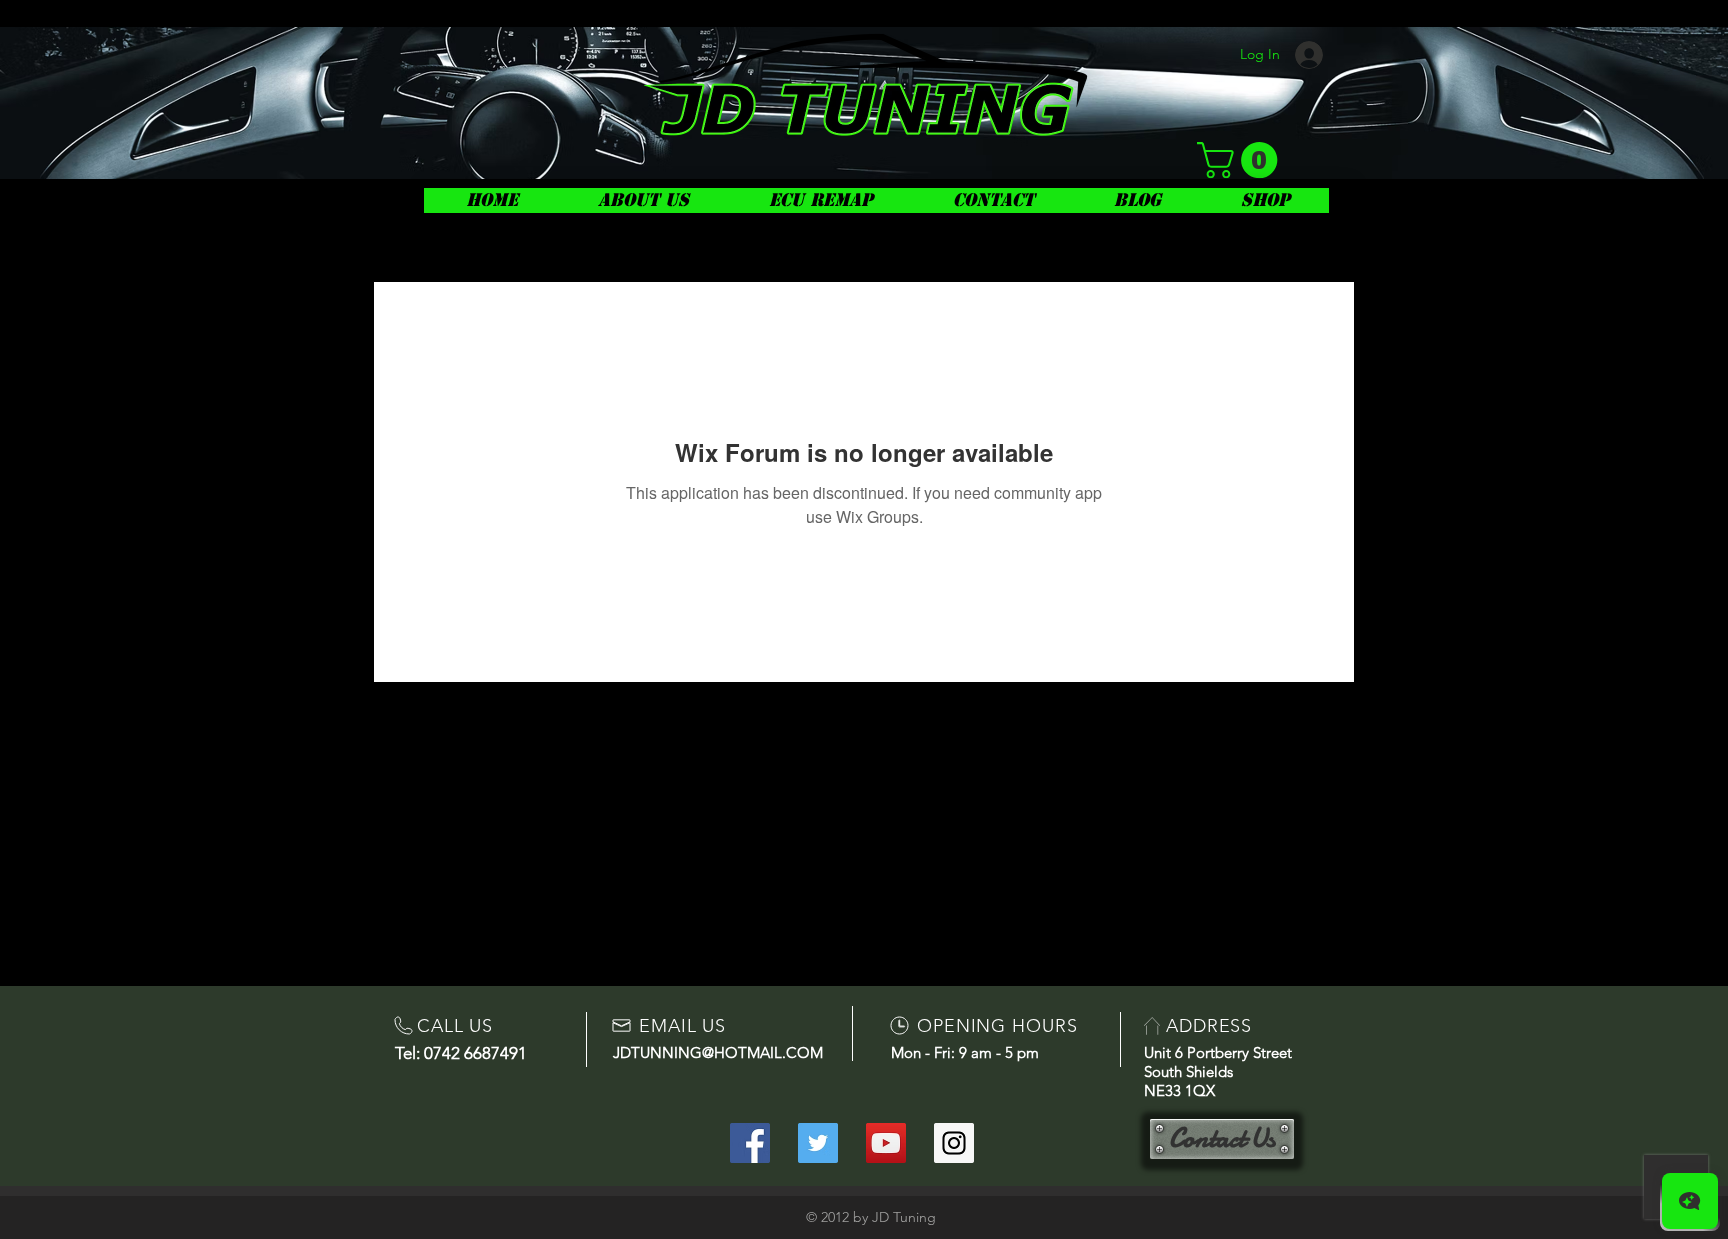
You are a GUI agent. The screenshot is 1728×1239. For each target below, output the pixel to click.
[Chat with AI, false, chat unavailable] (1690, 1201)
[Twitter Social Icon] (818, 1143)
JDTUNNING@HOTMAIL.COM (718, 1052)
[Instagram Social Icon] (954, 1143)
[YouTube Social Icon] (886, 1143)
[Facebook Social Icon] (750, 1143)
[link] (1241, 160)
